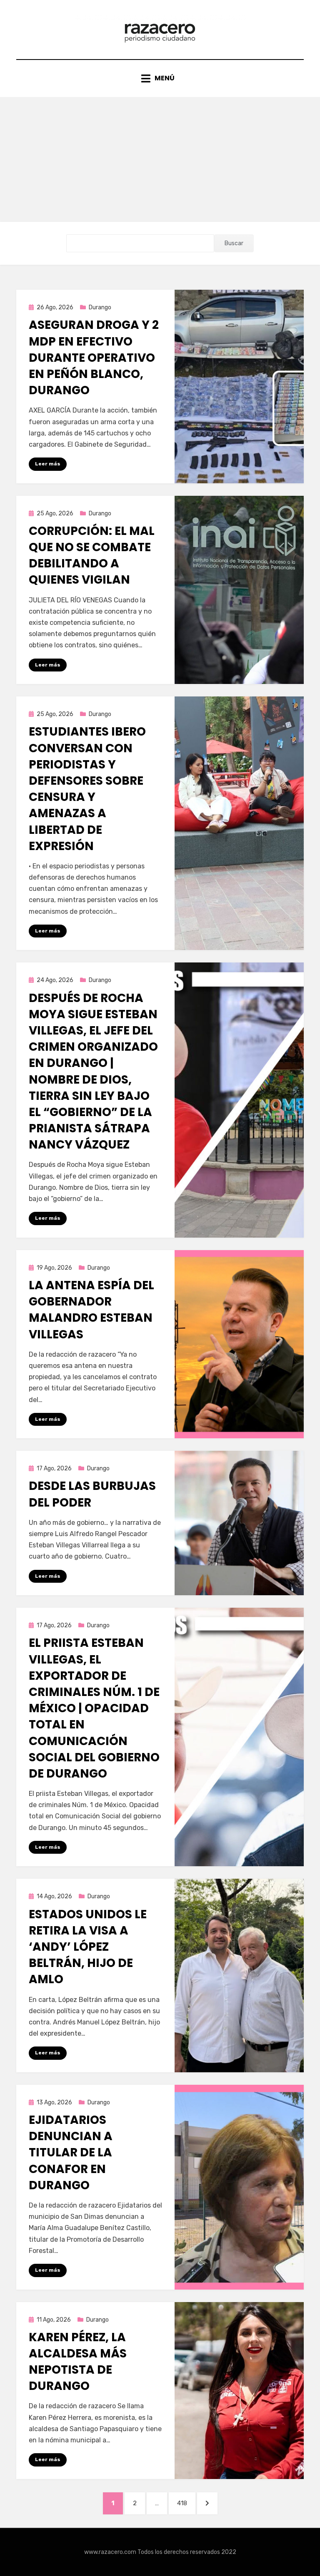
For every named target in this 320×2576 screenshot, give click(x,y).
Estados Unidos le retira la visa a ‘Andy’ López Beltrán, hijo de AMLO (88, 1947)
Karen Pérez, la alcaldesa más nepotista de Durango (78, 2362)
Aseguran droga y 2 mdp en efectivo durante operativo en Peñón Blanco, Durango (94, 358)
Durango (100, 307)
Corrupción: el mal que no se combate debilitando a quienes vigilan (92, 556)
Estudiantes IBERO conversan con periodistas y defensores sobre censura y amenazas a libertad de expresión (87, 789)
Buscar (234, 243)
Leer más (48, 464)
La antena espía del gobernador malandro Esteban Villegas (91, 1310)
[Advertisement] (160, 159)
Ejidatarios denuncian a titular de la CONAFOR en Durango (71, 2153)
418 (186, 2503)
